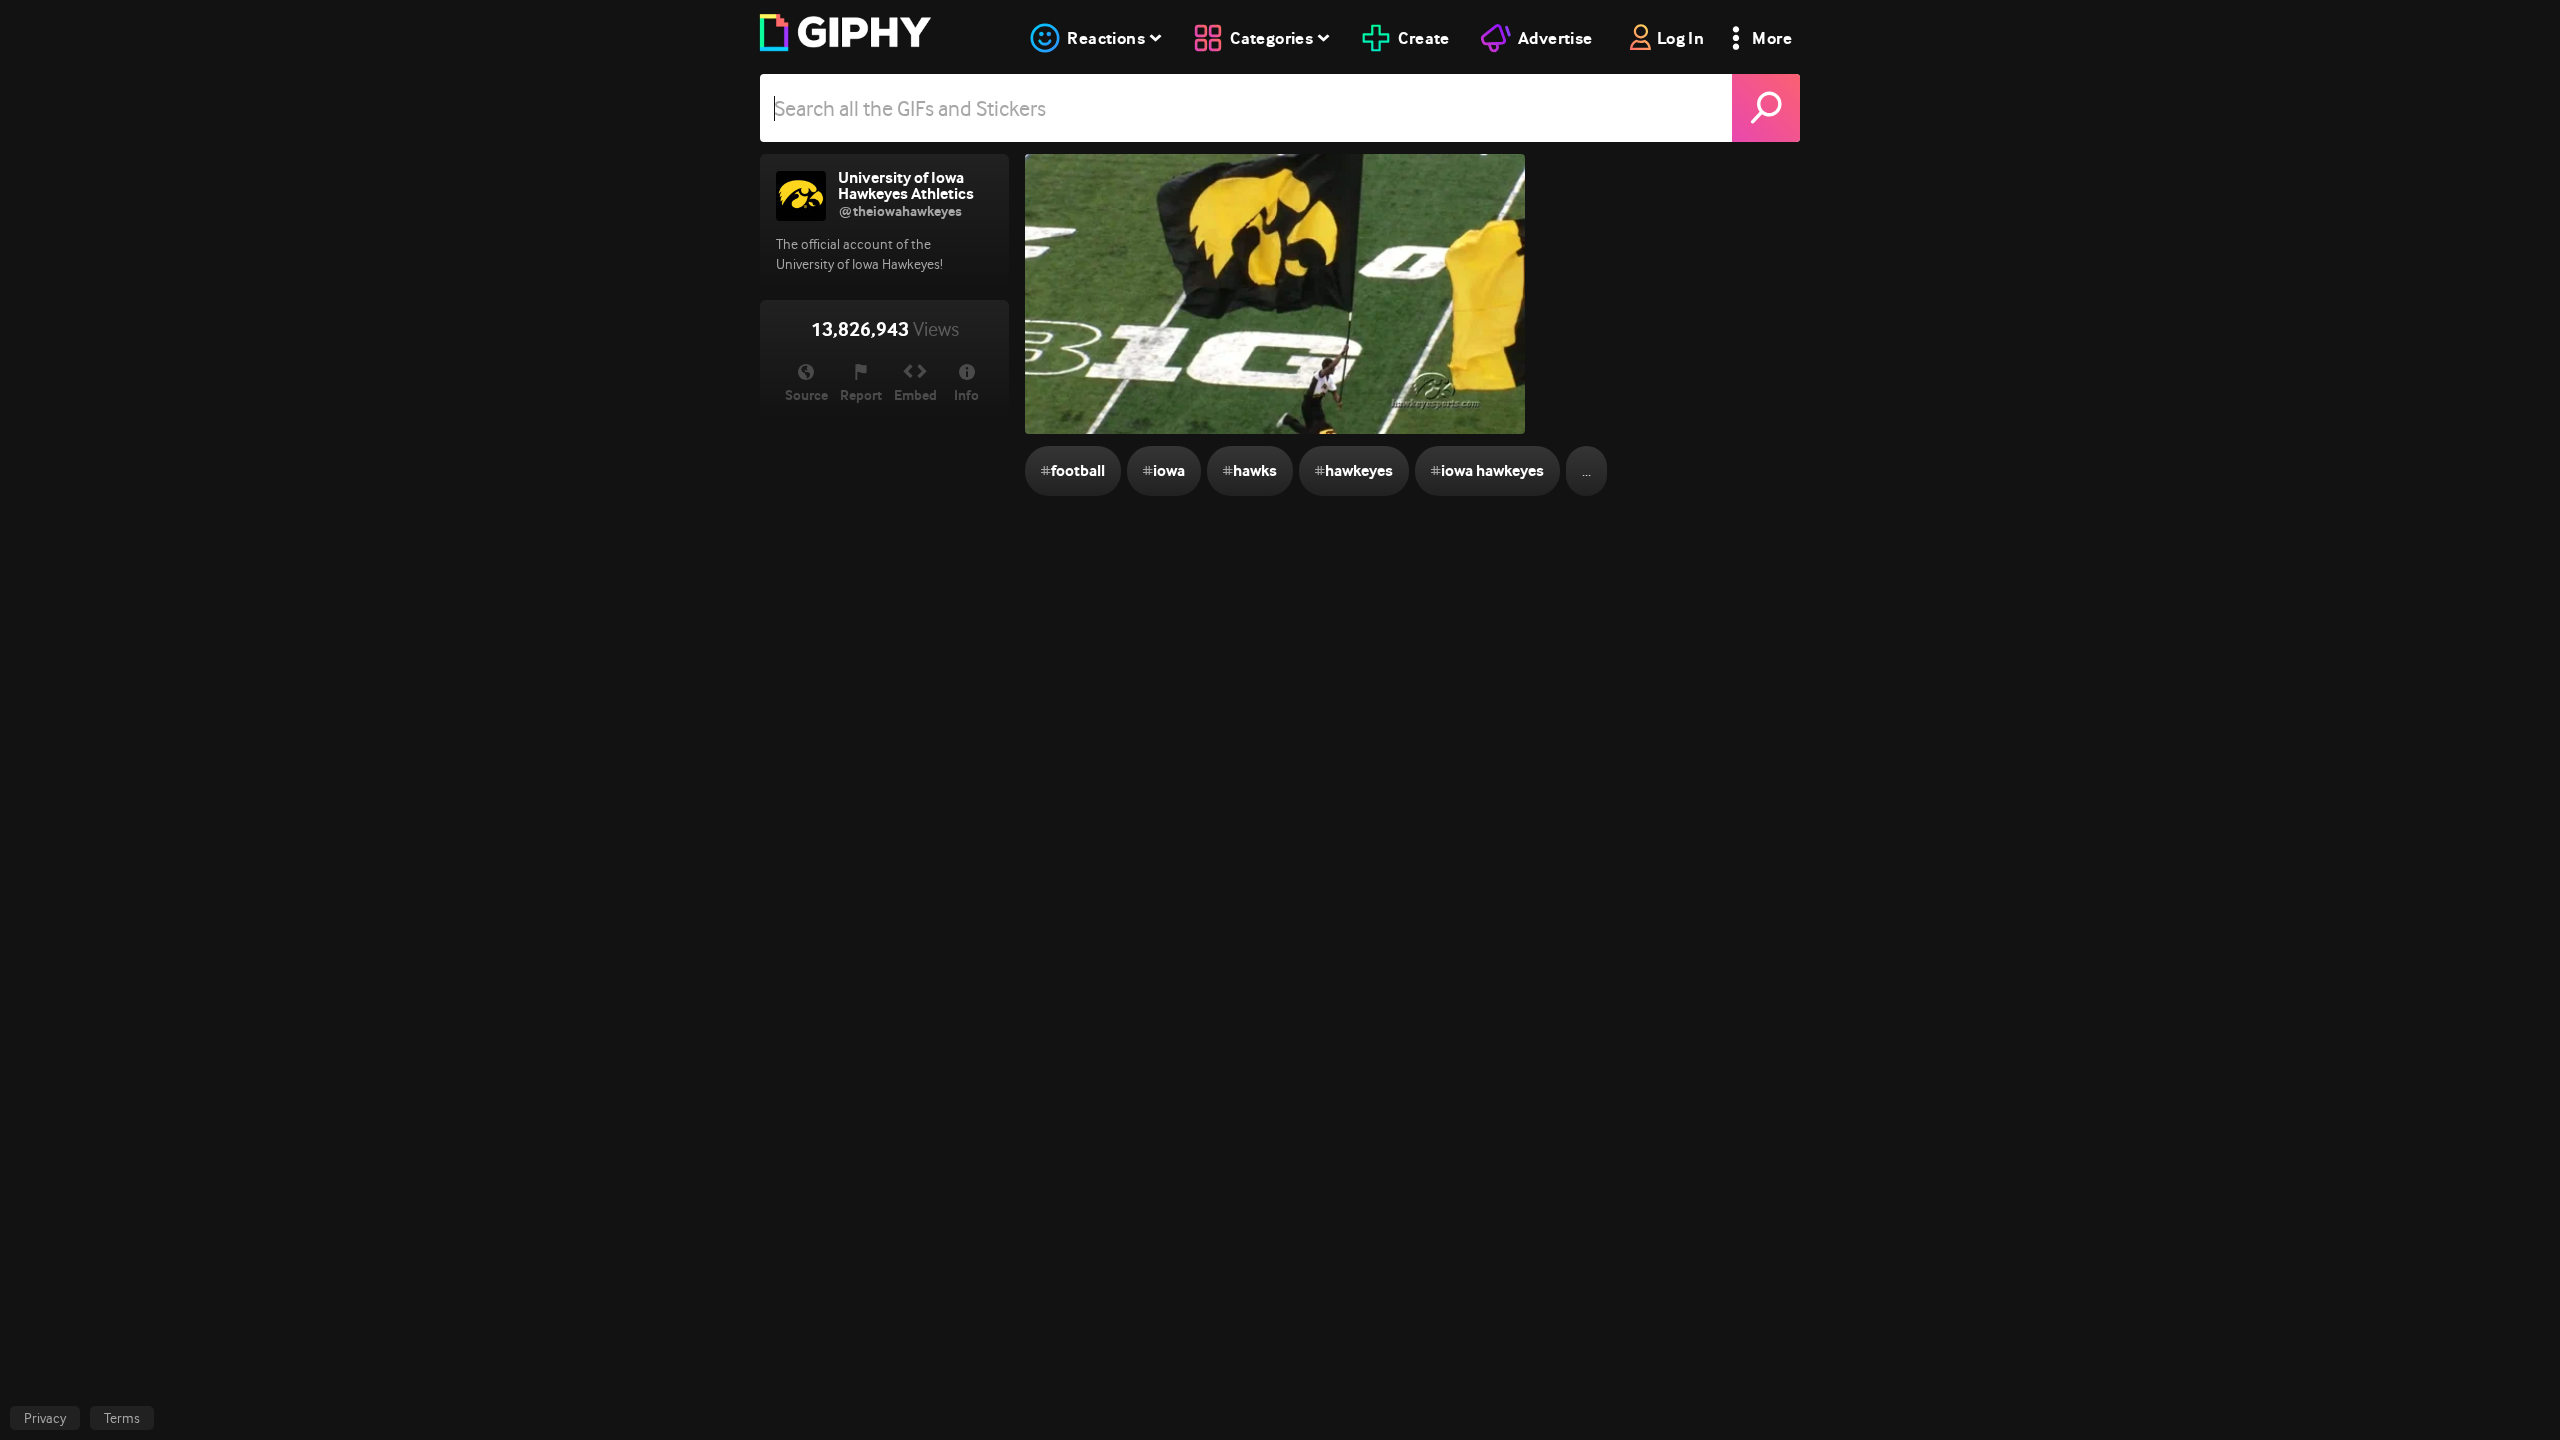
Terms (122, 1418)
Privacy (45, 1418)
